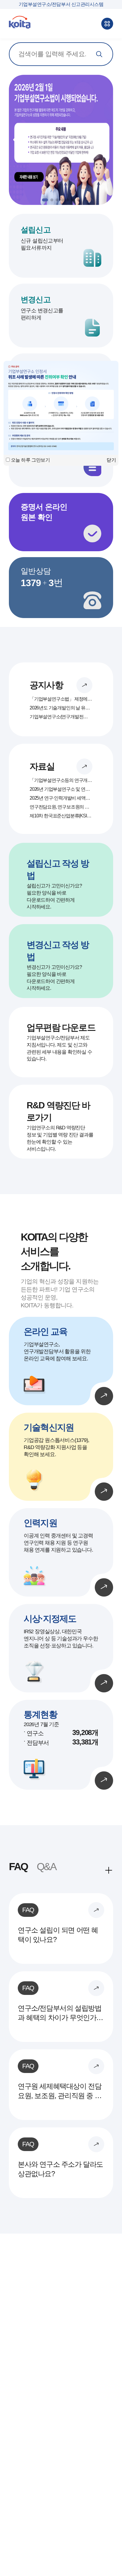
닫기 (111, 460)
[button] (105, 140)
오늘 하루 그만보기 (30, 460)
